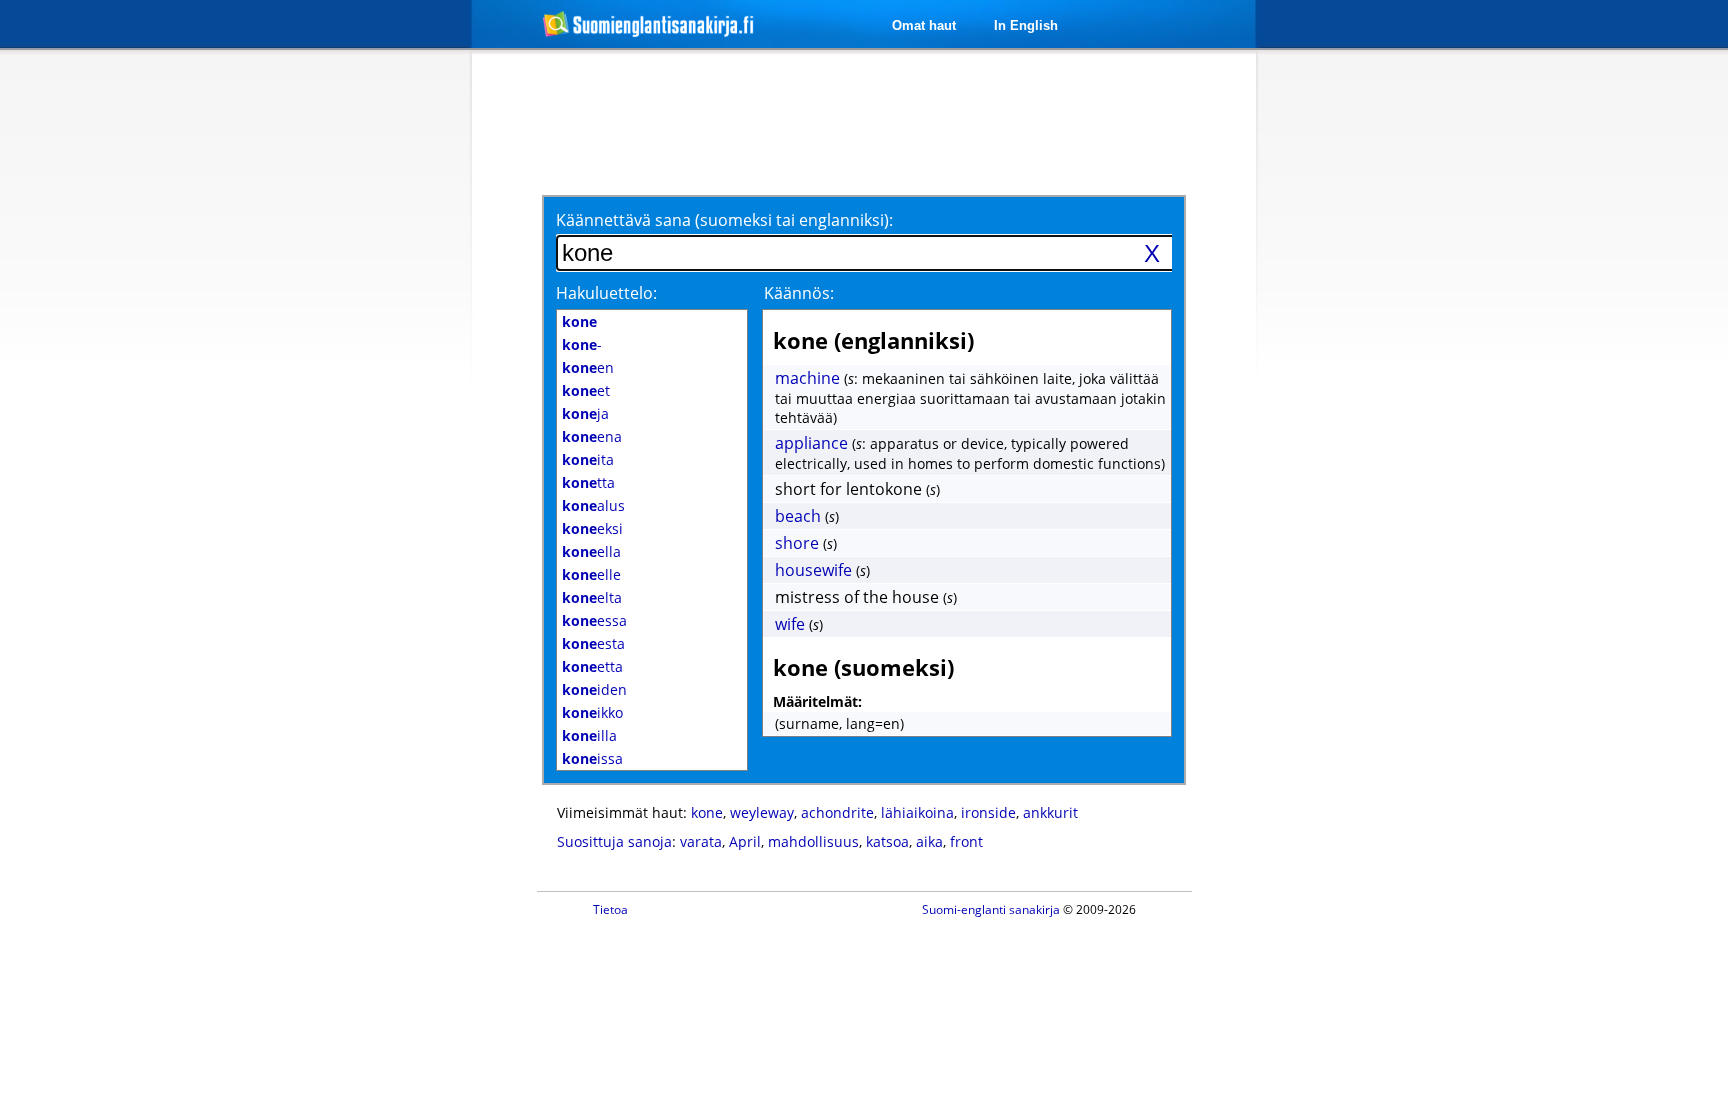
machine (807, 378)
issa (592, 758)
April (745, 841)
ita (588, 459)
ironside (988, 812)
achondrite (837, 812)
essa (594, 620)
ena (592, 436)
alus (593, 505)
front (966, 841)
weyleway (762, 812)
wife (790, 624)
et (586, 390)
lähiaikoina (917, 812)
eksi (592, 528)
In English (1026, 25)
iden (594, 689)
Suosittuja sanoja (614, 841)
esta (593, 643)
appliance (811, 443)
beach (798, 516)
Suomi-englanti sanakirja (991, 909)
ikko (592, 712)
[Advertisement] (366, 378)
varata (701, 841)
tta (588, 482)
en (588, 367)
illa (589, 735)
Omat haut (924, 25)
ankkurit (1050, 812)
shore (797, 543)
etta (592, 666)
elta (592, 597)
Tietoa (610, 909)
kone (707, 812)
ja (585, 413)
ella (591, 551)
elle (591, 574)
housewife (813, 570)
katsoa (887, 841)
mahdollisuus (813, 841)
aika (929, 841)
